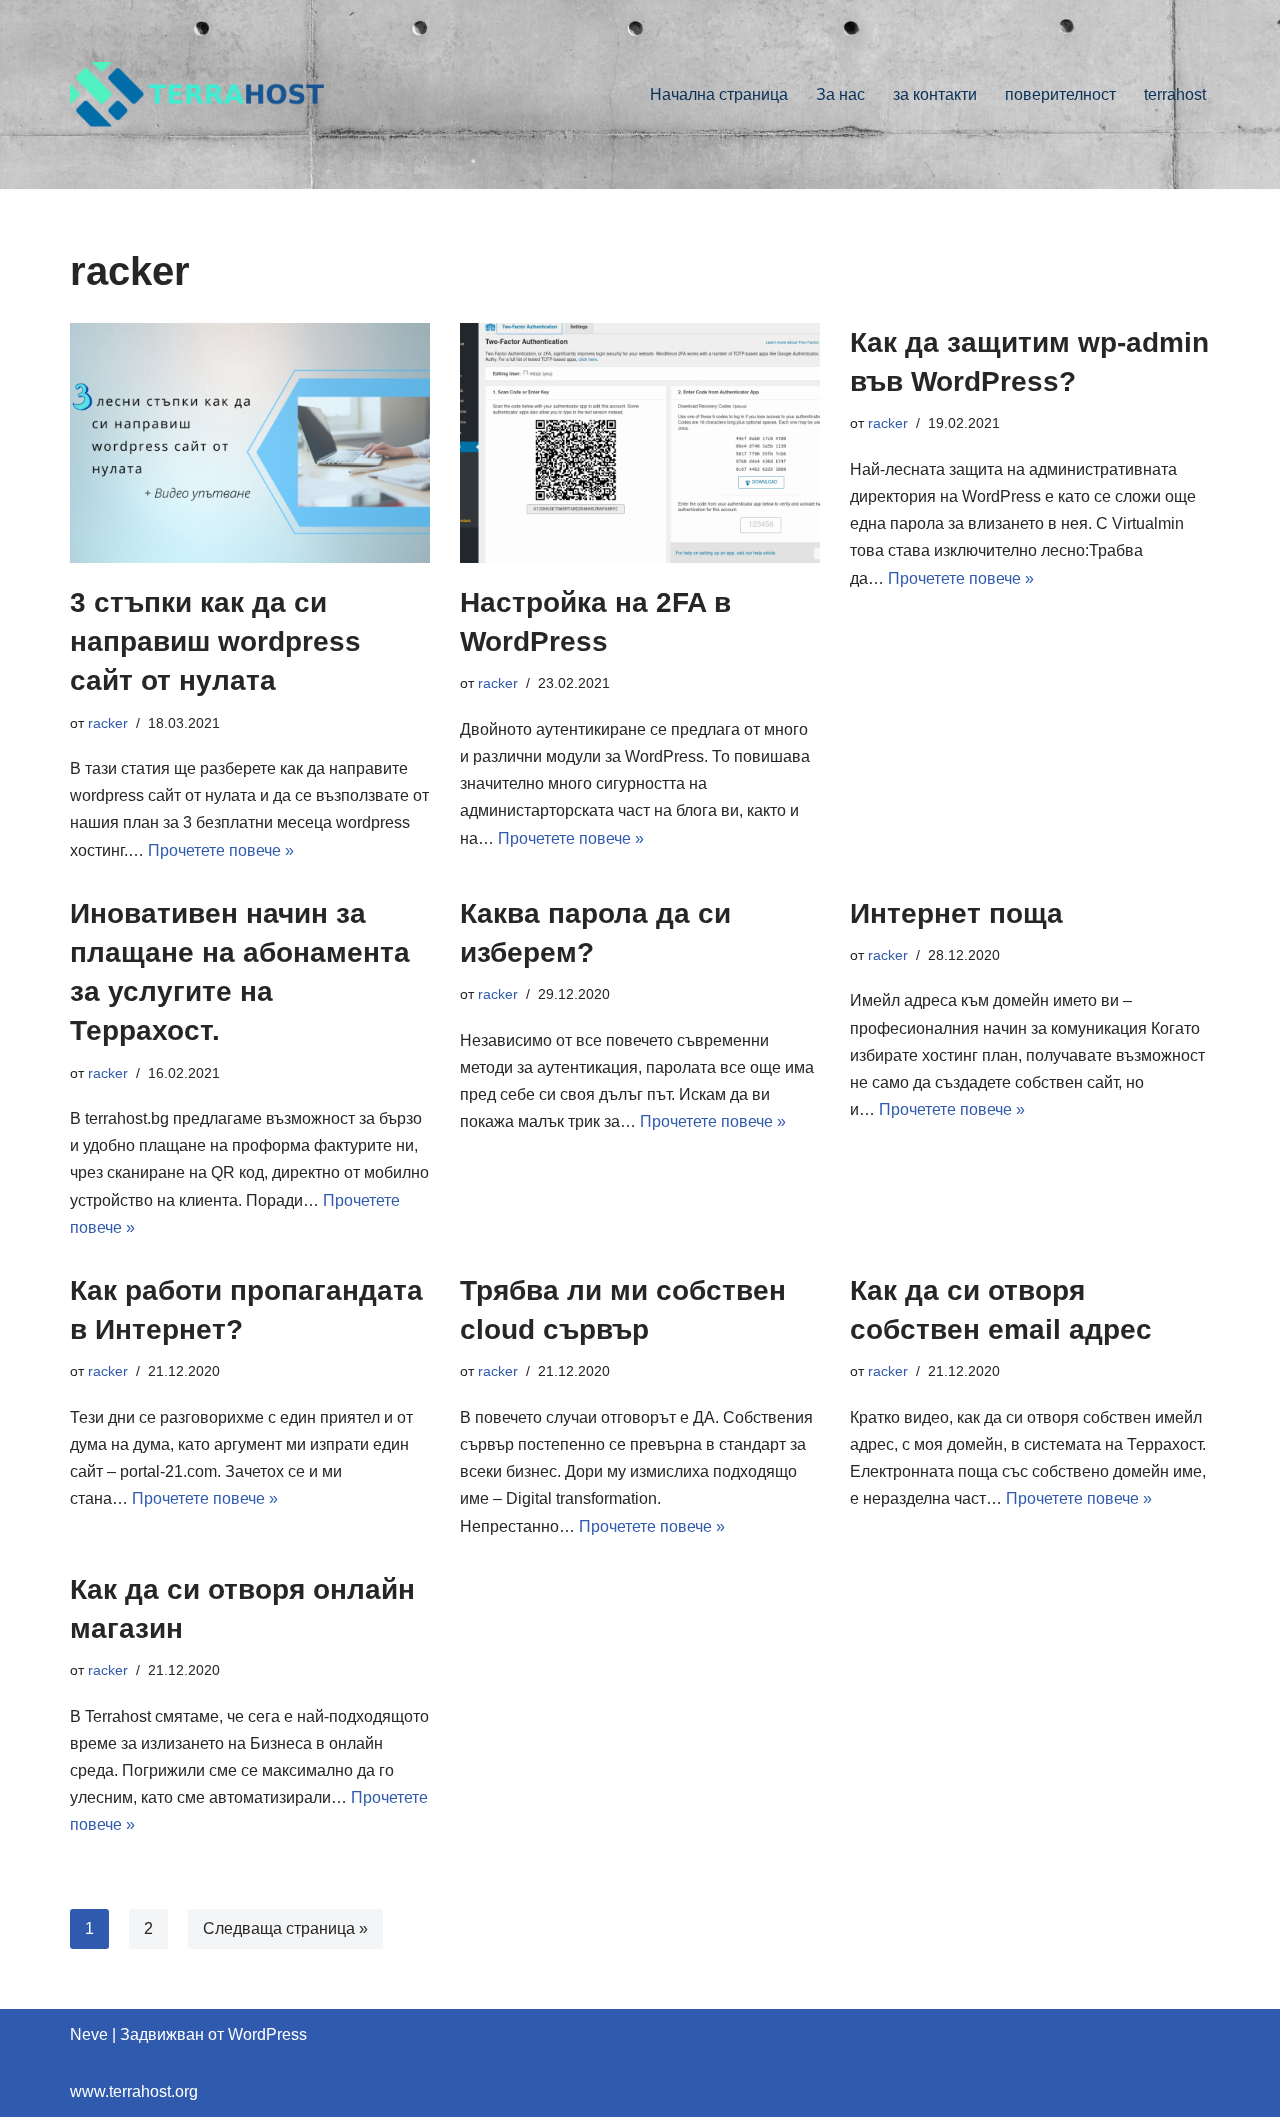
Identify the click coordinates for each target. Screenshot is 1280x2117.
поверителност (1060, 94)
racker (108, 723)
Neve (89, 2034)
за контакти (935, 94)
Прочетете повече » (221, 850)
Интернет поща (956, 913)
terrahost (1175, 94)
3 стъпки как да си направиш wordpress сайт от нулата (215, 641)
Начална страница (719, 94)
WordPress (267, 2034)
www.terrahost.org (134, 2091)
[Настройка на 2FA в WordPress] (640, 443)
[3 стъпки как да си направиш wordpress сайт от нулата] (250, 443)
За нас (840, 94)
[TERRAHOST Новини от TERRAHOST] (200, 94)
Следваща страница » (285, 1928)
